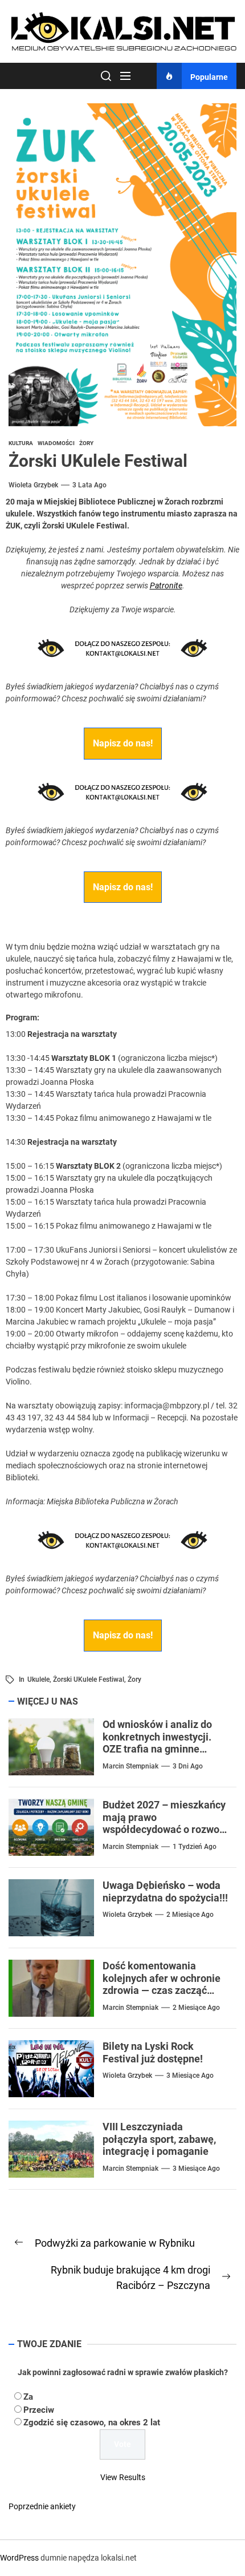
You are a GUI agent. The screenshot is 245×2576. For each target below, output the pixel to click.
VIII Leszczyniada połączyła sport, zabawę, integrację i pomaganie (159, 2139)
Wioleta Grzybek (33, 485)
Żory (134, 1679)
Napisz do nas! (123, 743)
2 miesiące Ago (190, 1915)
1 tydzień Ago (195, 1847)
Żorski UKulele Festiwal (89, 1679)
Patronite (166, 586)
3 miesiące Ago (190, 2076)
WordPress (19, 2558)
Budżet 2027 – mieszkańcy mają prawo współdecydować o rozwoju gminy (165, 1823)
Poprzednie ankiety (42, 2506)
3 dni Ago (188, 1766)
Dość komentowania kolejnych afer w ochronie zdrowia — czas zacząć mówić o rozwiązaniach (162, 1984)
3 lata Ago (89, 485)
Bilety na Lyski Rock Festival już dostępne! (153, 2052)
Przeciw (39, 2410)
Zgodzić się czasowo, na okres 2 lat (92, 2422)
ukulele (38, 1679)
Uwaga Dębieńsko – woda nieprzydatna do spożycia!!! (165, 1891)
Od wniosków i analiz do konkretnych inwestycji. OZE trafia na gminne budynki (157, 1743)
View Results (123, 2477)
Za (28, 2397)
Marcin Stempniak (130, 1766)
